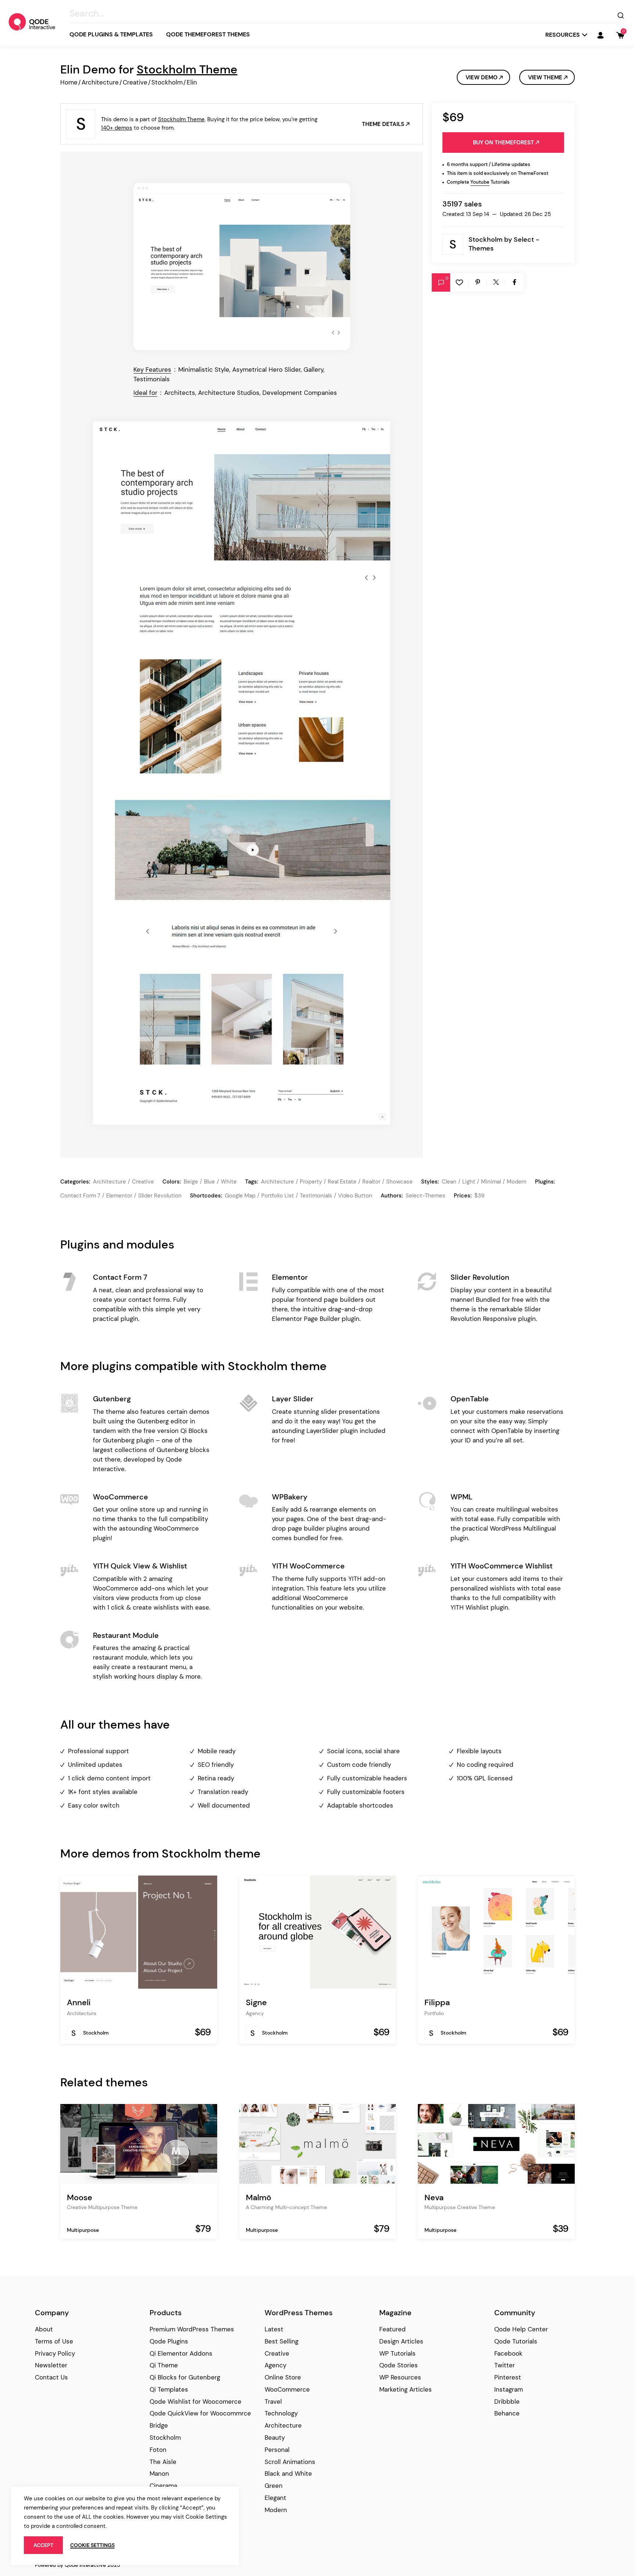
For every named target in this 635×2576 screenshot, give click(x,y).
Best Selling (281, 2341)
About (44, 2329)
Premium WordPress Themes (192, 2329)
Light (469, 1182)
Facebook (508, 2353)
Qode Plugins (169, 2341)
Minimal (491, 1182)
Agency (255, 2013)
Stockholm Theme (187, 69)
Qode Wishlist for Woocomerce (195, 2402)
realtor (371, 1182)
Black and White (288, 2474)
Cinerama (163, 2486)
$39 (479, 1196)
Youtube (480, 182)
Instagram (509, 2389)
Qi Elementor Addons (181, 2353)
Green (274, 2486)
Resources (563, 35)
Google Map (240, 1196)
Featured (392, 2329)
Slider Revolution (160, 1196)
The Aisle (163, 2462)
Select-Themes (426, 1196)
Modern (517, 1182)
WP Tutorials (397, 2353)
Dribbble (507, 2402)
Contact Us (51, 2377)
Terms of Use (54, 2341)
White (229, 1182)
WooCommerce (287, 2389)
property (311, 1182)
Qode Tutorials (516, 2341)
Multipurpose (83, 2230)
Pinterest (508, 2377)
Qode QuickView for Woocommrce (200, 2413)
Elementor (119, 1196)
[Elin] (242, 266)
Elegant (275, 2498)
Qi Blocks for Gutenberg (185, 2377)
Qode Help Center (521, 2329)
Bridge (159, 2425)
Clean (449, 1182)
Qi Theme (164, 2365)
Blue (209, 1182)
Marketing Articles (406, 2389)
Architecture (100, 82)
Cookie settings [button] (92, 2545)
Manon (159, 2474)
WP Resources (400, 2377)
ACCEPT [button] (43, 2545)
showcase (399, 1182)
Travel (273, 2402)
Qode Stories (399, 2365)
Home (69, 82)
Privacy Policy (55, 2353)
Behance (507, 2413)
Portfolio (434, 2013)
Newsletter (51, 2365)
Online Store (283, 2377)
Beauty (275, 2438)
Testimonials (316, 1196)
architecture (277, 1182)
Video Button (355, 1196)
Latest (274, 2329)
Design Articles (401, 2341)
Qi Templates (169, 2389)
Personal (277, 2450)
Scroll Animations (290, 2462)
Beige (191, 1182)
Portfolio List (278, 1196)
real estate (342, 1182)
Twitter (505, 2365)
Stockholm (167, 82)
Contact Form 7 (80, 1196)
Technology (281, 2413)
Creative (135, 82)
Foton (158, 2450)
